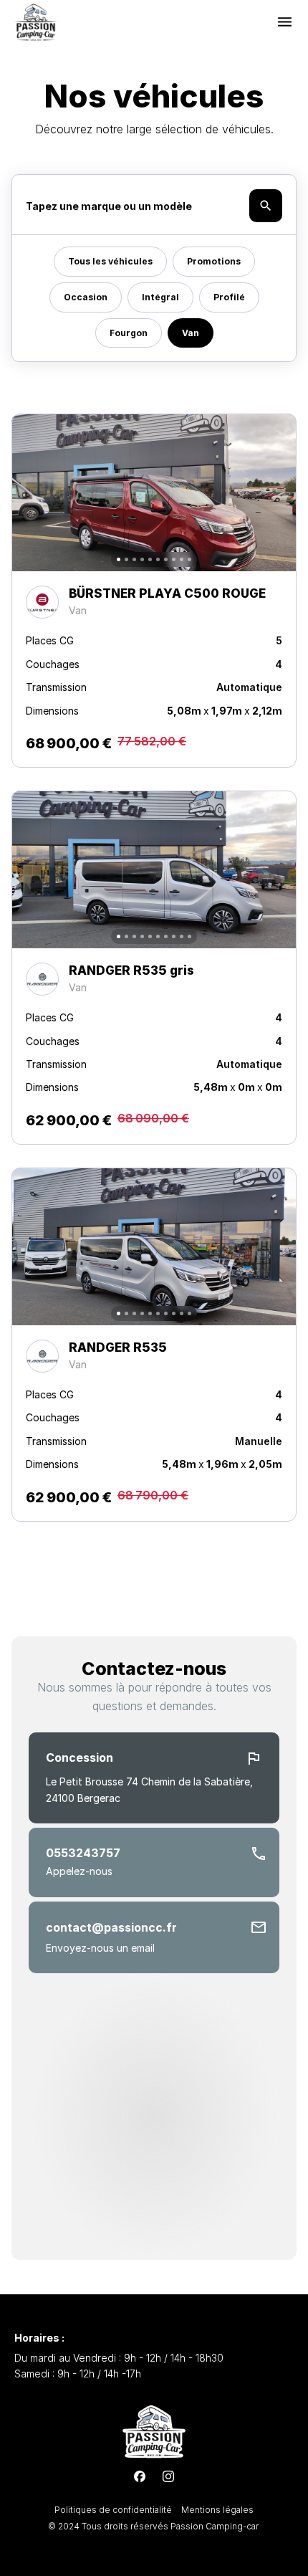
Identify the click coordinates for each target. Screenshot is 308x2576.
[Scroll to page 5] (150, 559)
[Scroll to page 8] (174, 559)
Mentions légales (217, 2510)
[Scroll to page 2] (126, 559)
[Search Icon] (154, 206)
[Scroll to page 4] (142, 559)
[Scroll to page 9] (182, 559)
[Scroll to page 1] (117, 559)
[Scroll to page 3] (134, 559)
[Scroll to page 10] (191, 559)
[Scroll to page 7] (166, 559)
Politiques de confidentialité (114, 2510)
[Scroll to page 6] (158, 559)
